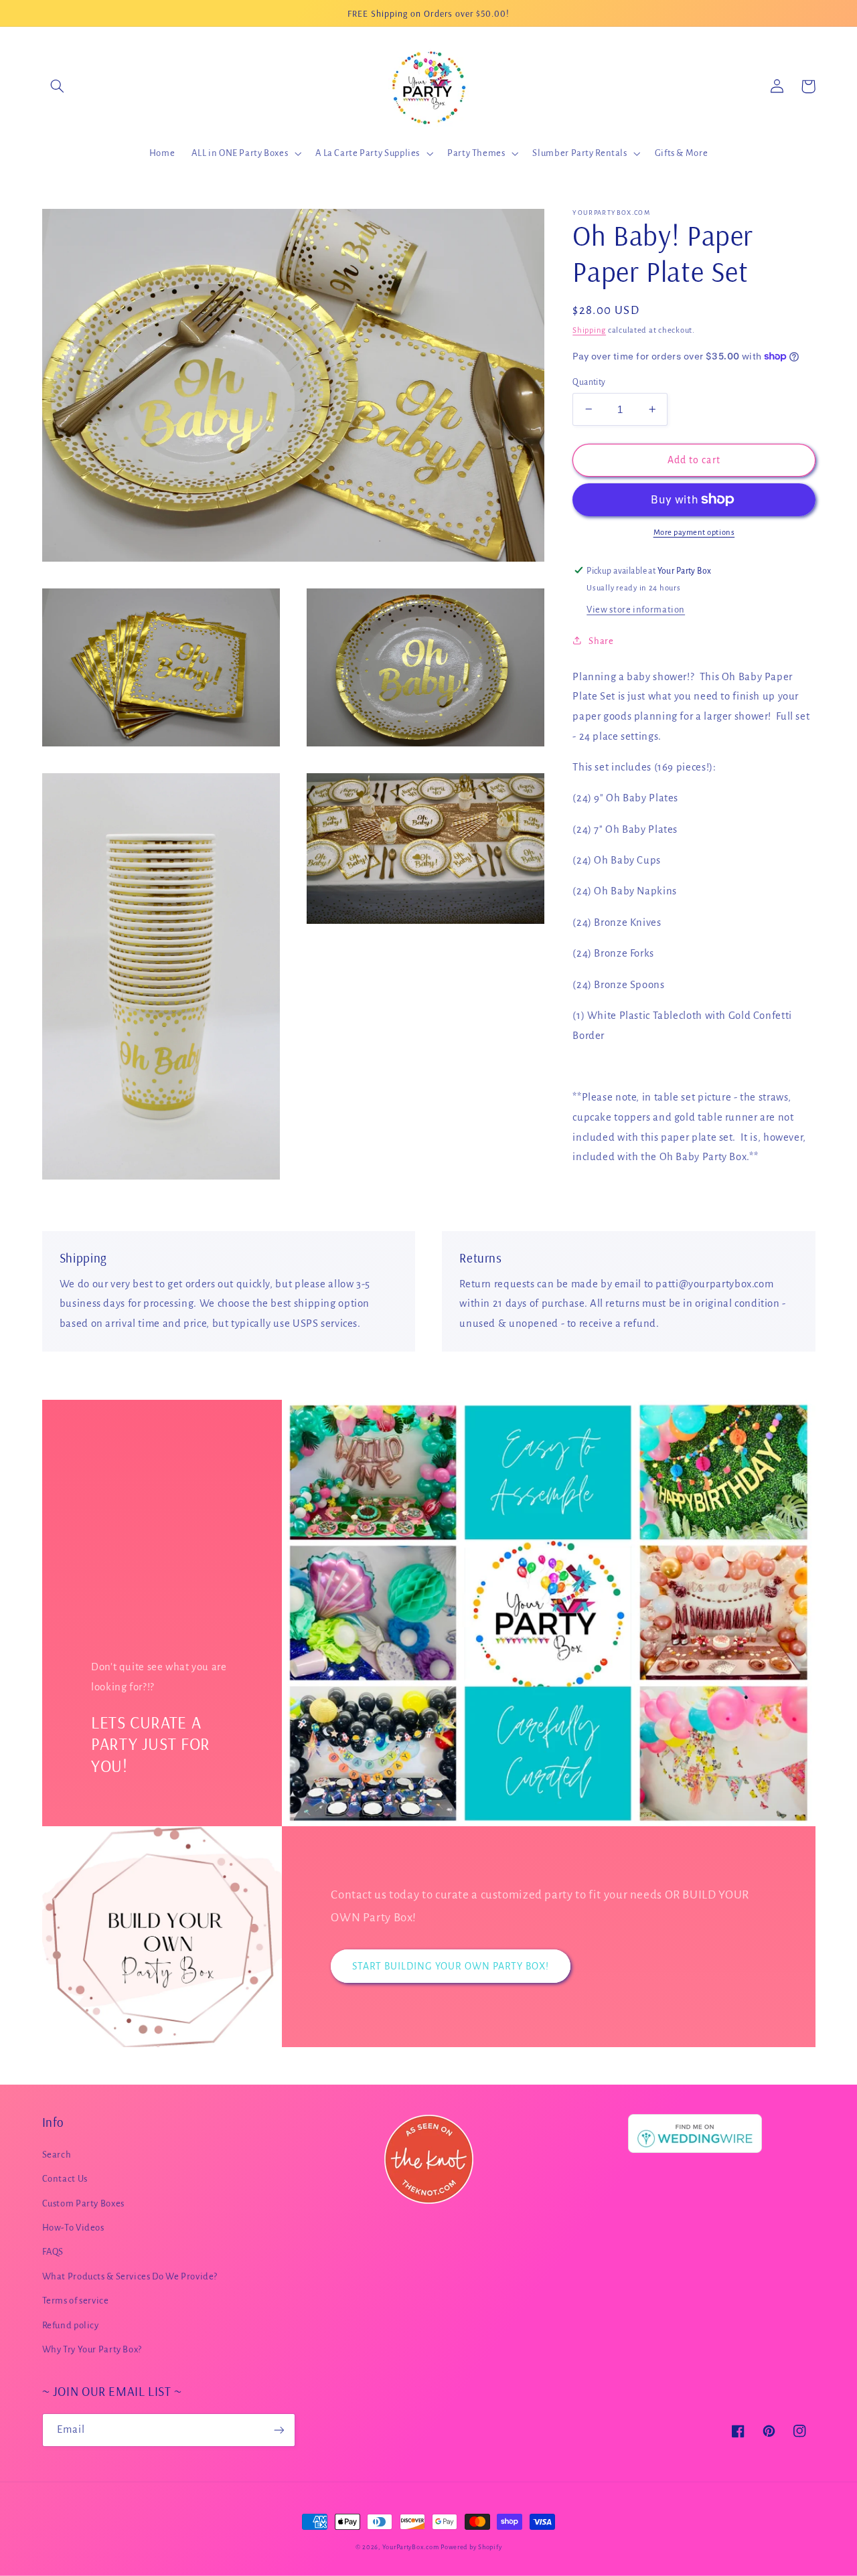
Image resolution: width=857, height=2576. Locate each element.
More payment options (694, 533)
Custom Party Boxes (83, 2203)
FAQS (53, 2252)
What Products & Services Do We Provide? (130, 2276)
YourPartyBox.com (411, 2547)
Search (57, 2155)
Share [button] (601, 640)
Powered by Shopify (471, 2547)
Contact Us (65, 2179)
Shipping (589, 330)
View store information (636, 610)
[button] (58, 86)
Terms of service (76, 2301)
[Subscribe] (279, 2430)
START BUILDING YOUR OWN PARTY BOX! (451, 1966)
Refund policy (71, 2325)
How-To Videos (73, 2228)
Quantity (589, 382)
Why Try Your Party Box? (92, 2349)
